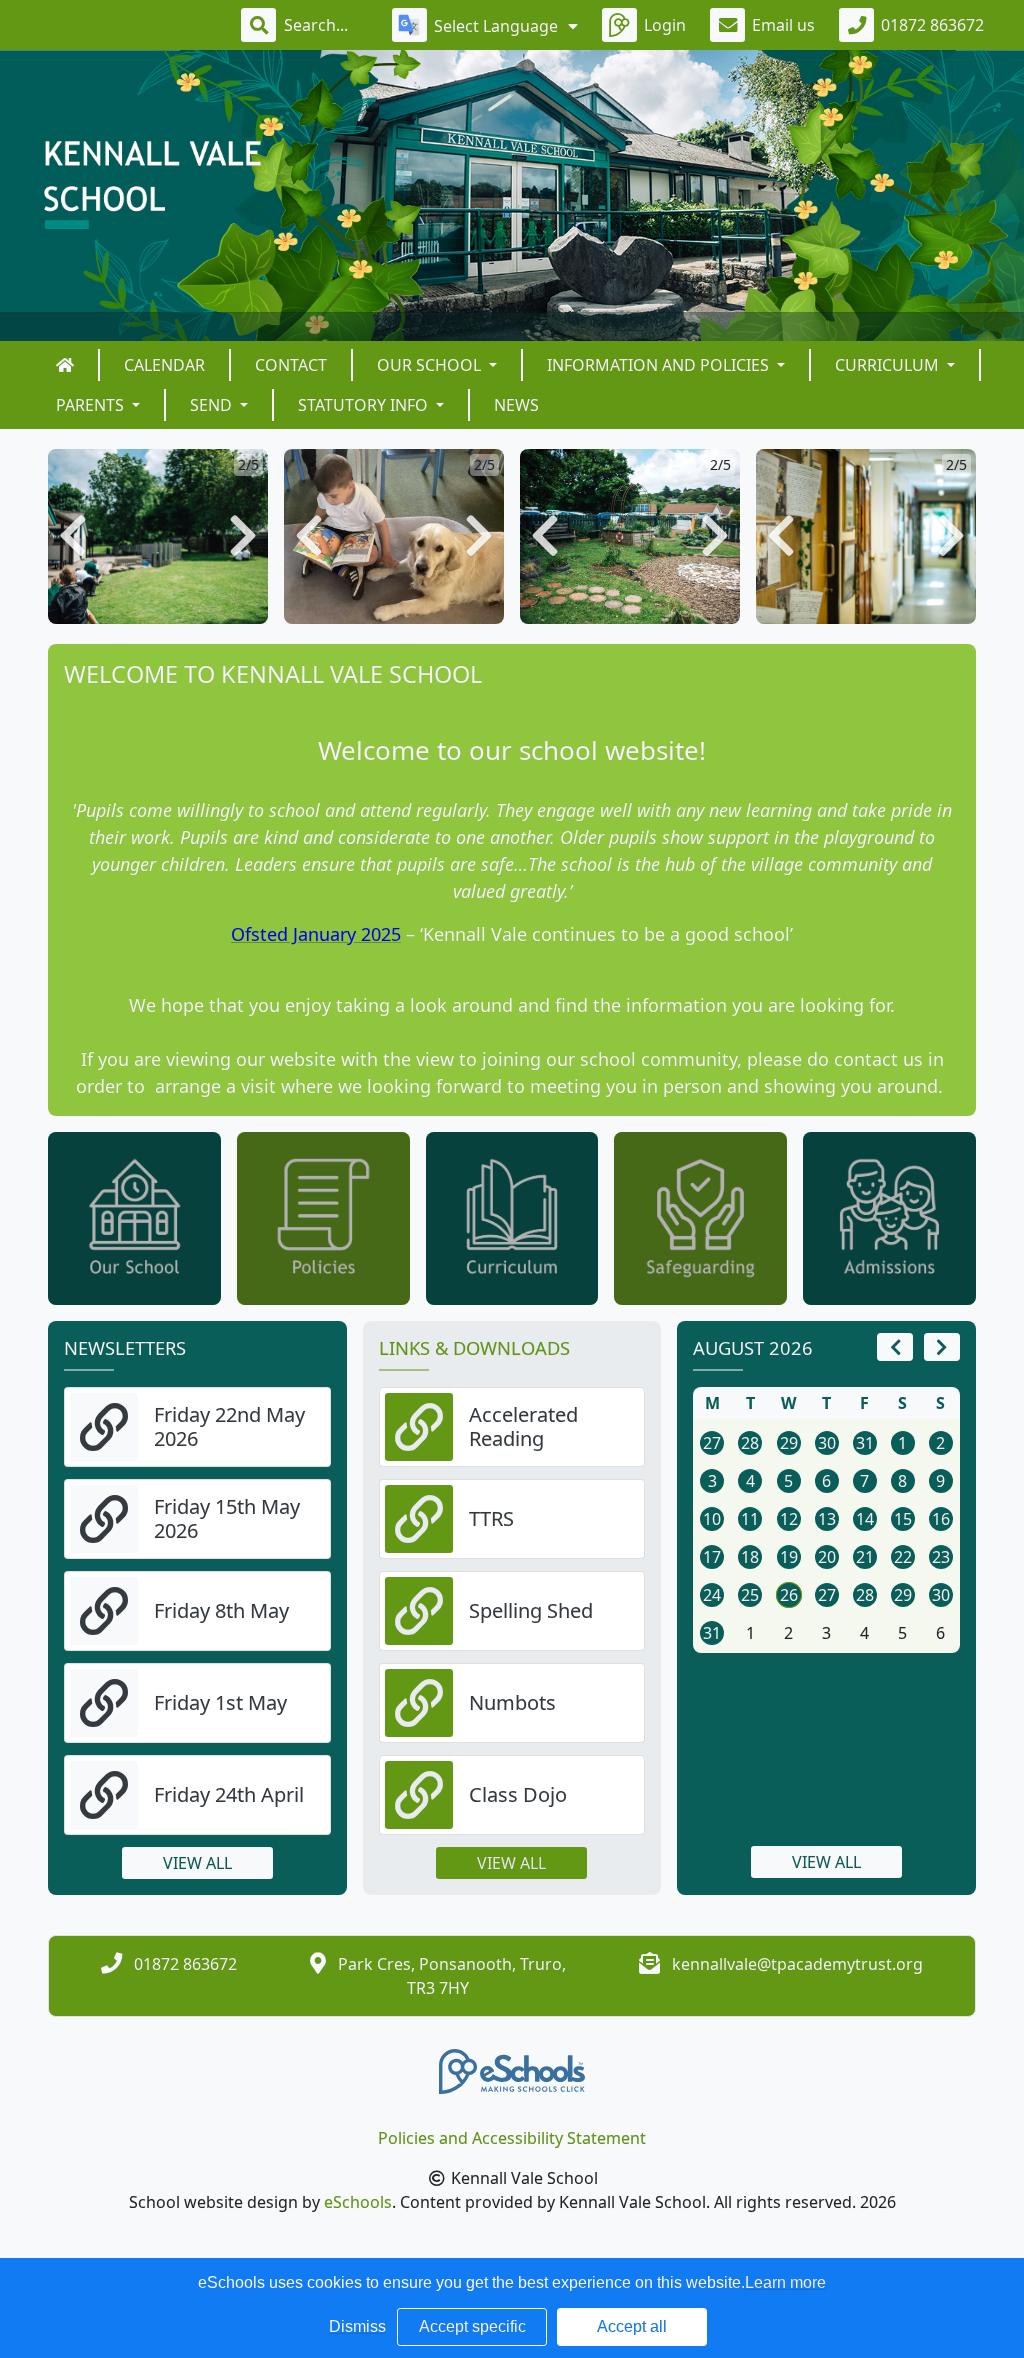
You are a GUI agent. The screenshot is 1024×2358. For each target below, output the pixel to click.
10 (712, 1519)
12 (789, 1519)
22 (903, 1557)
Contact (291, 365)
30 (827, 1443)
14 (865, 1519)
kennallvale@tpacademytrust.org (797, 1964)
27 (712, 1443)
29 (789, 1443)
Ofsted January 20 (306, 934)
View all (197, 1863)
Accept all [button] (632, 2326)
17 (712, 1557)
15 (903, 1519)
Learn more (785, 2282)
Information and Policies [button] (660, 365)
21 (865, 1557)
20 (827, 1557)
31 (865, 1443)
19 (789, 1557)
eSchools (358, 2202)
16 (941, 1519)
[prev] (895, 1347)
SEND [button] (213, 405)
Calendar (164, 365)
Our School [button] (431, 365)
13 (827, 1519)
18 (750, 1557)
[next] (942, 1347)
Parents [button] (92, 405)
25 (750, 1595)
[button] (73, 536)
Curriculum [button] (889, 365)
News (516, 405)
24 (712, 1595)
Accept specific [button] (472, 2326)
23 (941, 1557)
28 (750, 1443)
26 (789, 1595)
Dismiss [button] (357, 2326)
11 (750, 1519)
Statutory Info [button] (365, 405)
